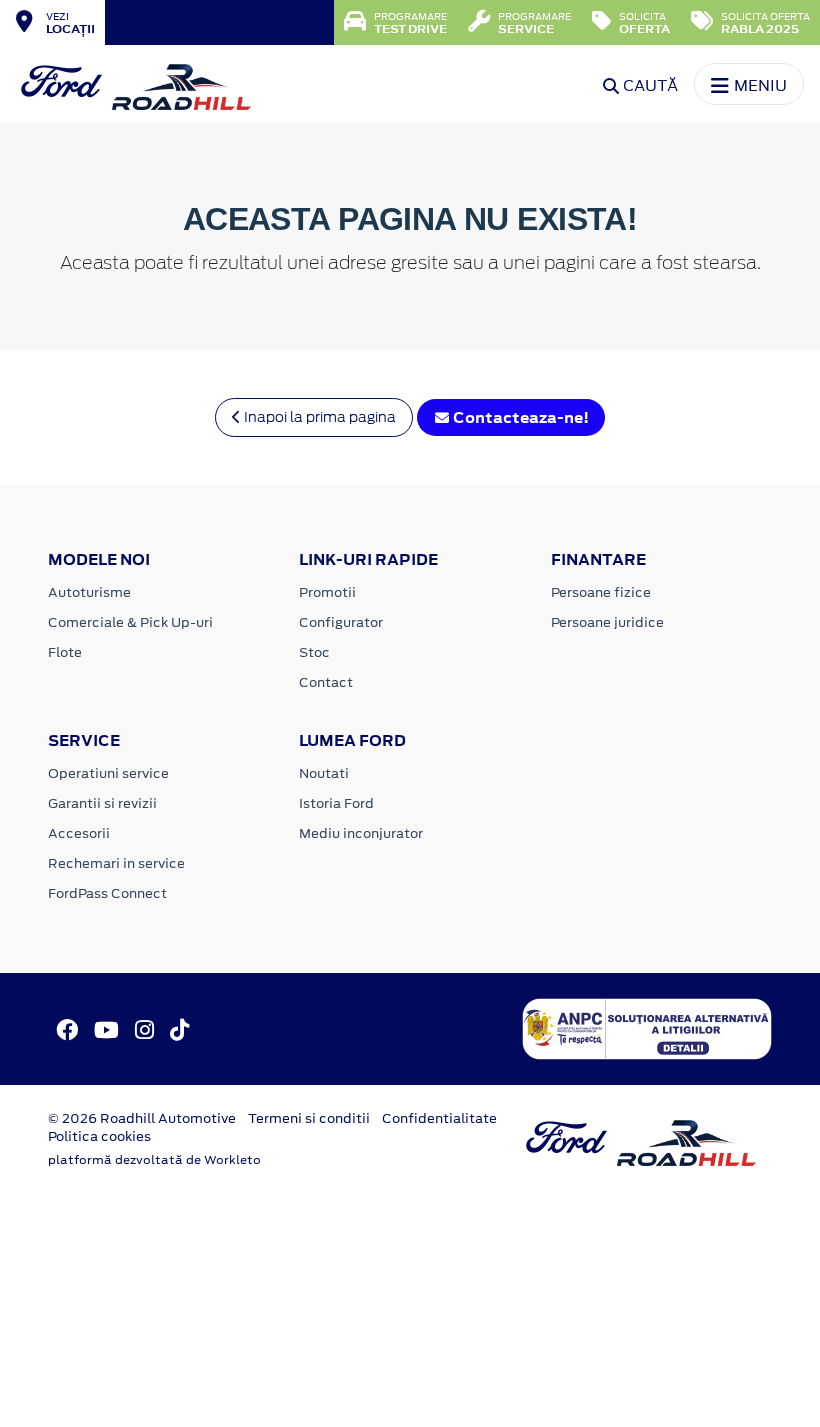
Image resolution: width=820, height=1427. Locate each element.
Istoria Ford (336, 803)
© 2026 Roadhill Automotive (142, 1118)
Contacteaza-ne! (519, 417)
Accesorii (79, 833)
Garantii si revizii (102, 803)
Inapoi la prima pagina (318, 417)
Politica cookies (99, 1136)
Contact (326, 682)
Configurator (341, 622)
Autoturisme (89, 592)
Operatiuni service (108, 773)
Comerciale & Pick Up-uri (130, 622)
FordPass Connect (107, 893)
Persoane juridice (607, 622)
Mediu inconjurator (361, 833)
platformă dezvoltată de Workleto (154, 1160)
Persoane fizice (601, 592)
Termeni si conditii (309, 1118)
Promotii (327, 592)
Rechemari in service (116, 863)
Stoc (314, 652)
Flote (65, 652)
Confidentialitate (439, 1118)
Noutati (324, 773)
